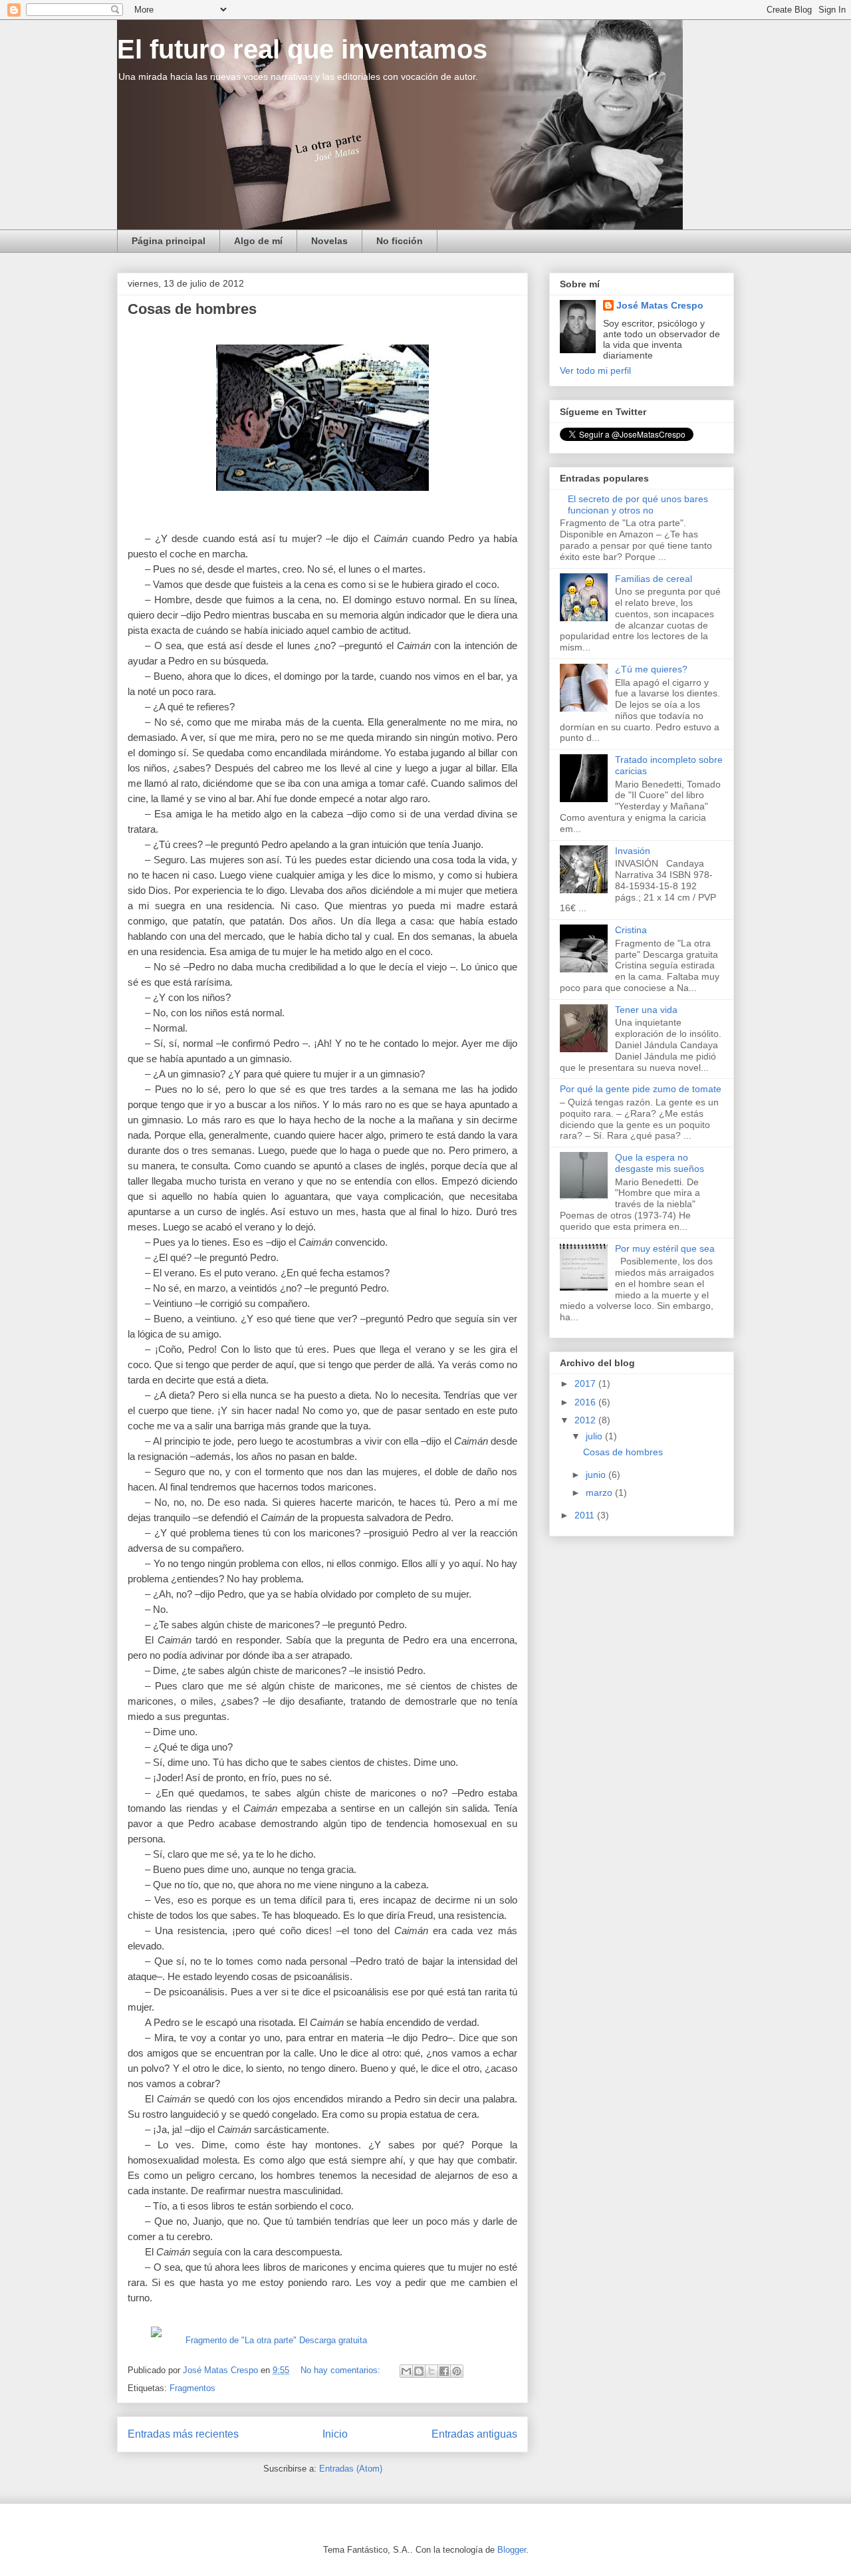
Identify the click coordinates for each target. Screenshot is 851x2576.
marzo (600, 1493)
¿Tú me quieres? (651, 669)
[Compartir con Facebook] (444, 2371)
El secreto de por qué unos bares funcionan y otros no (638, 504)
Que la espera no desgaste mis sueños (660, 1163)
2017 (586, 1383)
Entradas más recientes (183, 2434)
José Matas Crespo (660, 305)
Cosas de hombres (192, 309)
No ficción (400, 241)
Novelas (329, 241)
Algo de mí (258, 241)
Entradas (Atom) (351, 2469)
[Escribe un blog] (419, 2371)
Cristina (631, 930)
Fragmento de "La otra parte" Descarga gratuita (276, 2340)
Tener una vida (646, 1010)
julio (595, 1436)
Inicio (335, 2434)
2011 (586, 1515)
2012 (586, 1420)
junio (597, 1475)
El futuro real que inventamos (302, 49)
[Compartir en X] (431, 2371)
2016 (586, 1402)
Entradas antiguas (474, 2434)
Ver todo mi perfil (595, 370)
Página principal (169, 241)
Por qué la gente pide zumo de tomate (641, 1089)
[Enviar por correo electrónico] (406, 2371)
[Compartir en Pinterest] (457, 2371)
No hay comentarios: (342, 2370)
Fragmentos (192, 2388)
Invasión (633, 851)
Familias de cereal (654, 579)
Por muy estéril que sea (665, 1248)
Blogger (512, 2550)
